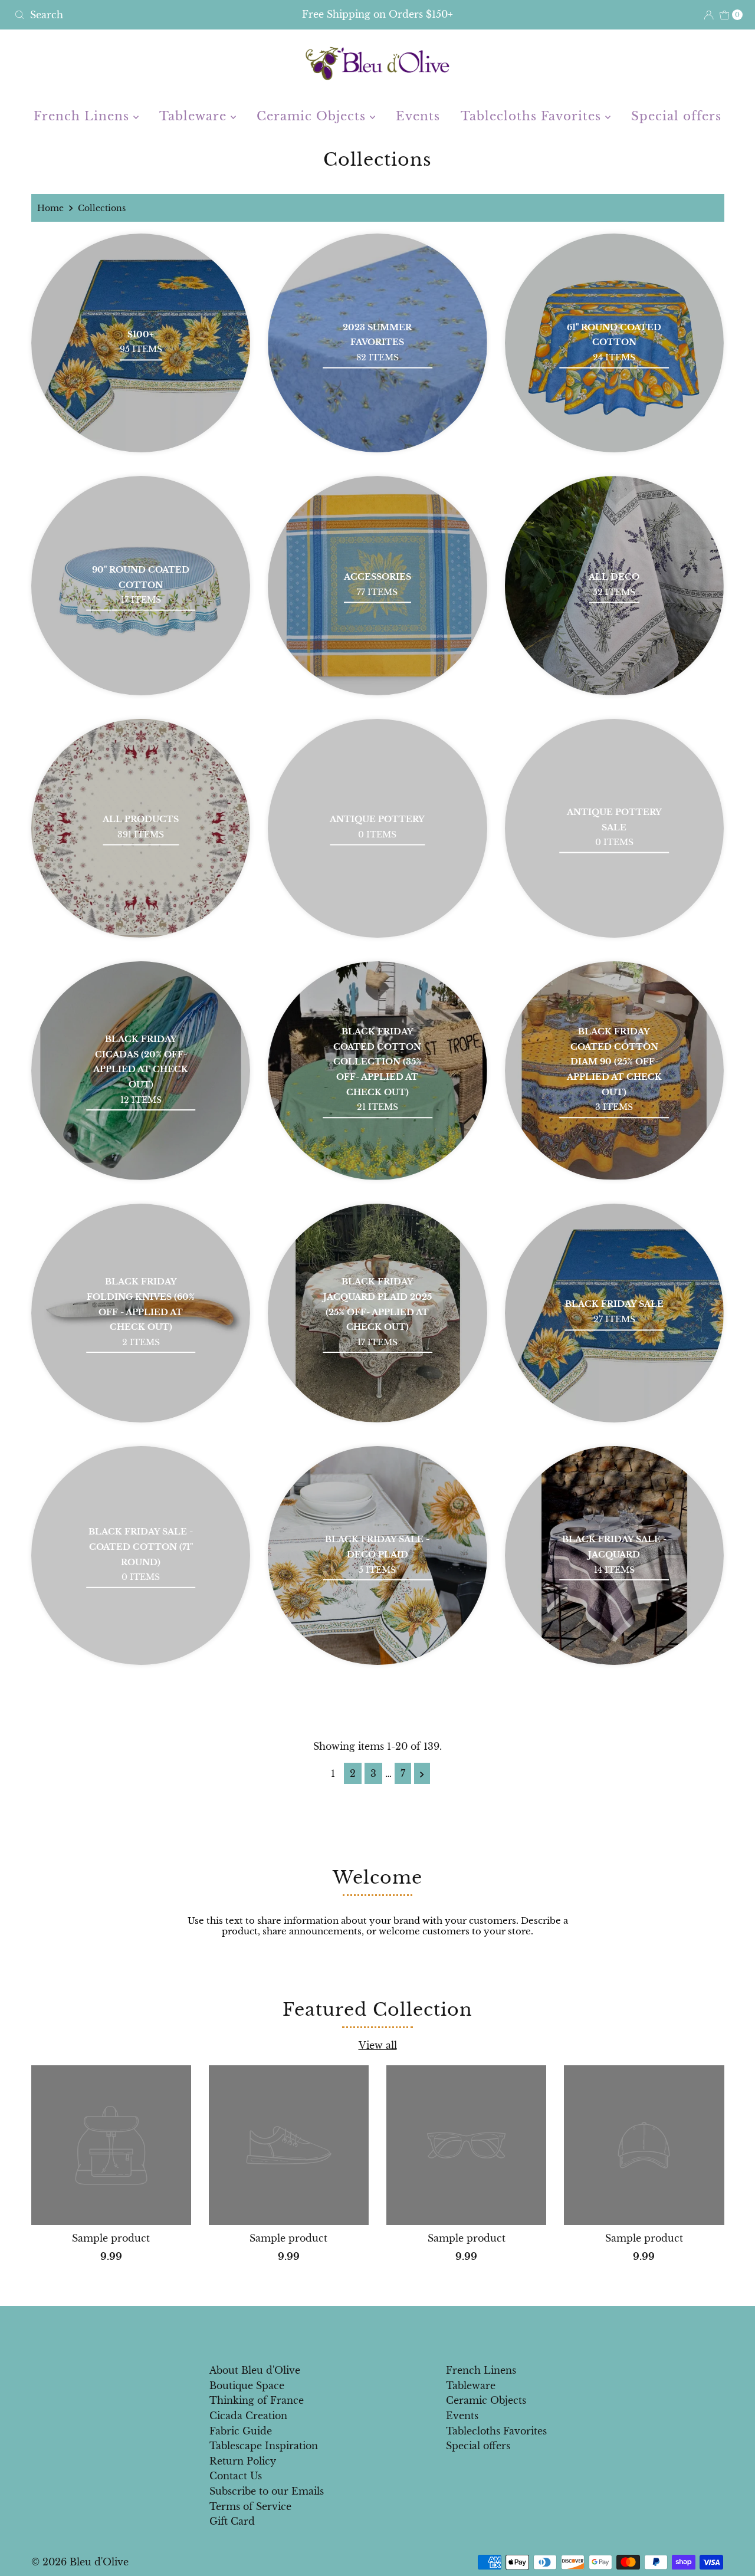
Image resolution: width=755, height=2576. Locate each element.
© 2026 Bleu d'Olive (80, 2562)
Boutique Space (247, 2386)
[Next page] (422, 1773)
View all (378, 2045)
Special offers (676, 116)
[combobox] (129, 15)
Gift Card (232, 2521)
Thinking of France (257, 2400)
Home (50, 208)
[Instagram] (387, 2331)
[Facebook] (366, 2331)
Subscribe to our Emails (267, 2491)
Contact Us (236, 2476)
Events (418, 116)
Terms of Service (250, 2506)
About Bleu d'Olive (255, 2370)
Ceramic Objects (313, 116)
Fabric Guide (241, 2431)
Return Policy (243, 2461)
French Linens (83, 116)
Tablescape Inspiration (264, 2446)
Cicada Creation (248, 2416)
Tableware (195, 116)
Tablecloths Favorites (533, 116)
